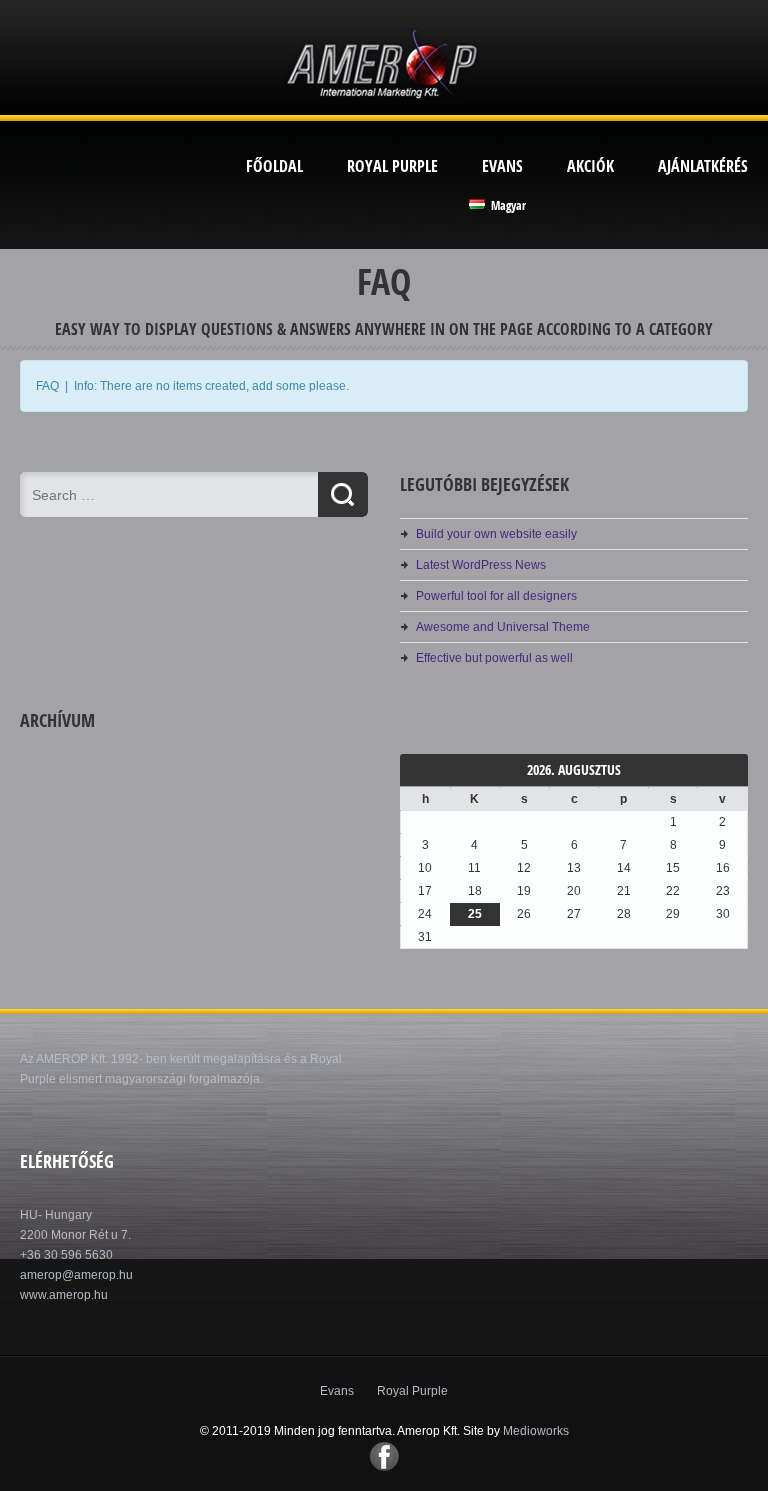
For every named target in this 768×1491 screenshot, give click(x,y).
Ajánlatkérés (703, 166)
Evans (502, 166)
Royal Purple (392, 166)
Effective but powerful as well (494, 658)
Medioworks (536, 1431)
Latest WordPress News (481, 565)
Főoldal (274, 166)
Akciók (590, 166)
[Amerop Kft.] (384, 100)
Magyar (507, 205)
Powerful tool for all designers (496, 596)
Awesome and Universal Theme (503, 627)
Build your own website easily (496, 534)
